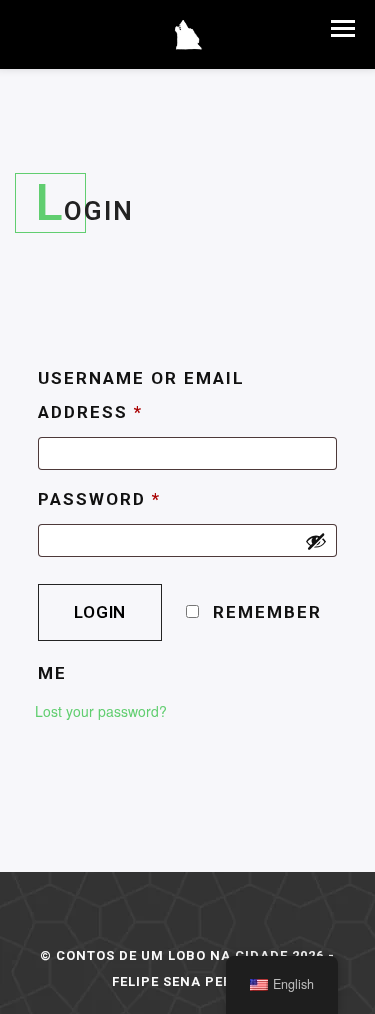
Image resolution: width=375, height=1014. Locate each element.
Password (99, 499)
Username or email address (141, 395)
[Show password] (316, 541)
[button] (343, 28)
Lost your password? (101, 711)
